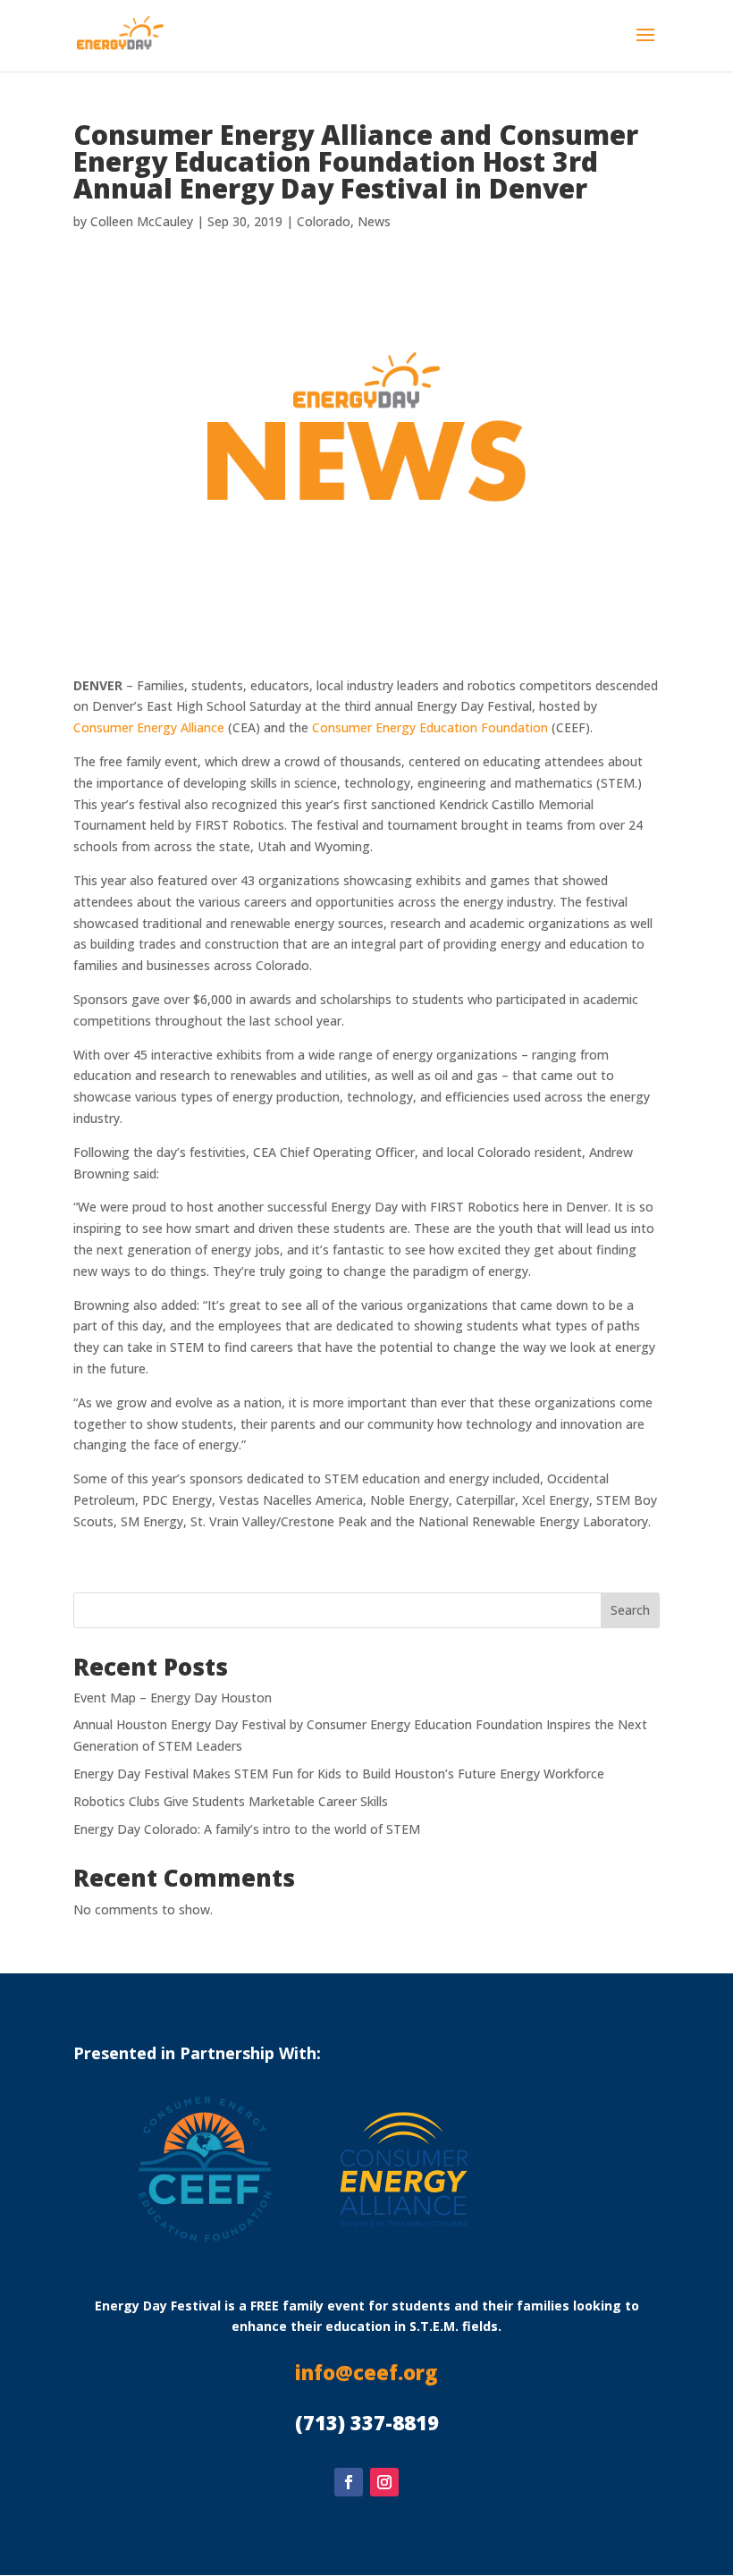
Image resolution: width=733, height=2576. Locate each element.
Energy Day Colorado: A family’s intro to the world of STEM (247, 1829)
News (374, 221)
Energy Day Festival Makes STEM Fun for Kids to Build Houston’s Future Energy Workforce (339, 1774)
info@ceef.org (366, 2372)
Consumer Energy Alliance (149, 727)
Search (630, 1610)
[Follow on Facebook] (349, 2482)
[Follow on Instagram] (384, 2482)
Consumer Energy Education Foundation (430, 727)
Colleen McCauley (142, 221)
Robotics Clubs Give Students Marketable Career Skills (231, 1801)
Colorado (324, 221)
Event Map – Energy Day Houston (173, 1698)
